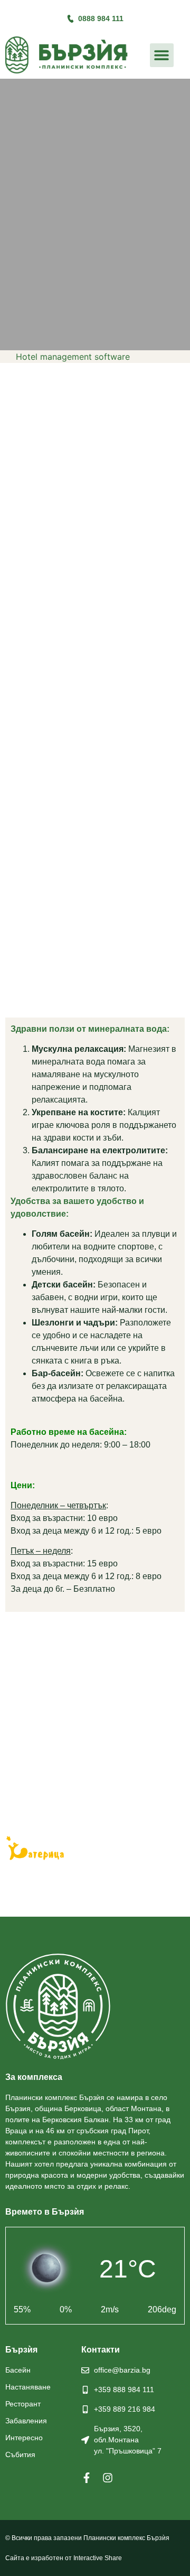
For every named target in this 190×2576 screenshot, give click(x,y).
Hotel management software (73, 357)
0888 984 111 (101, 18)
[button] (162, 55)
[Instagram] (108, 2478)
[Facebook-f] (87, 2478)
